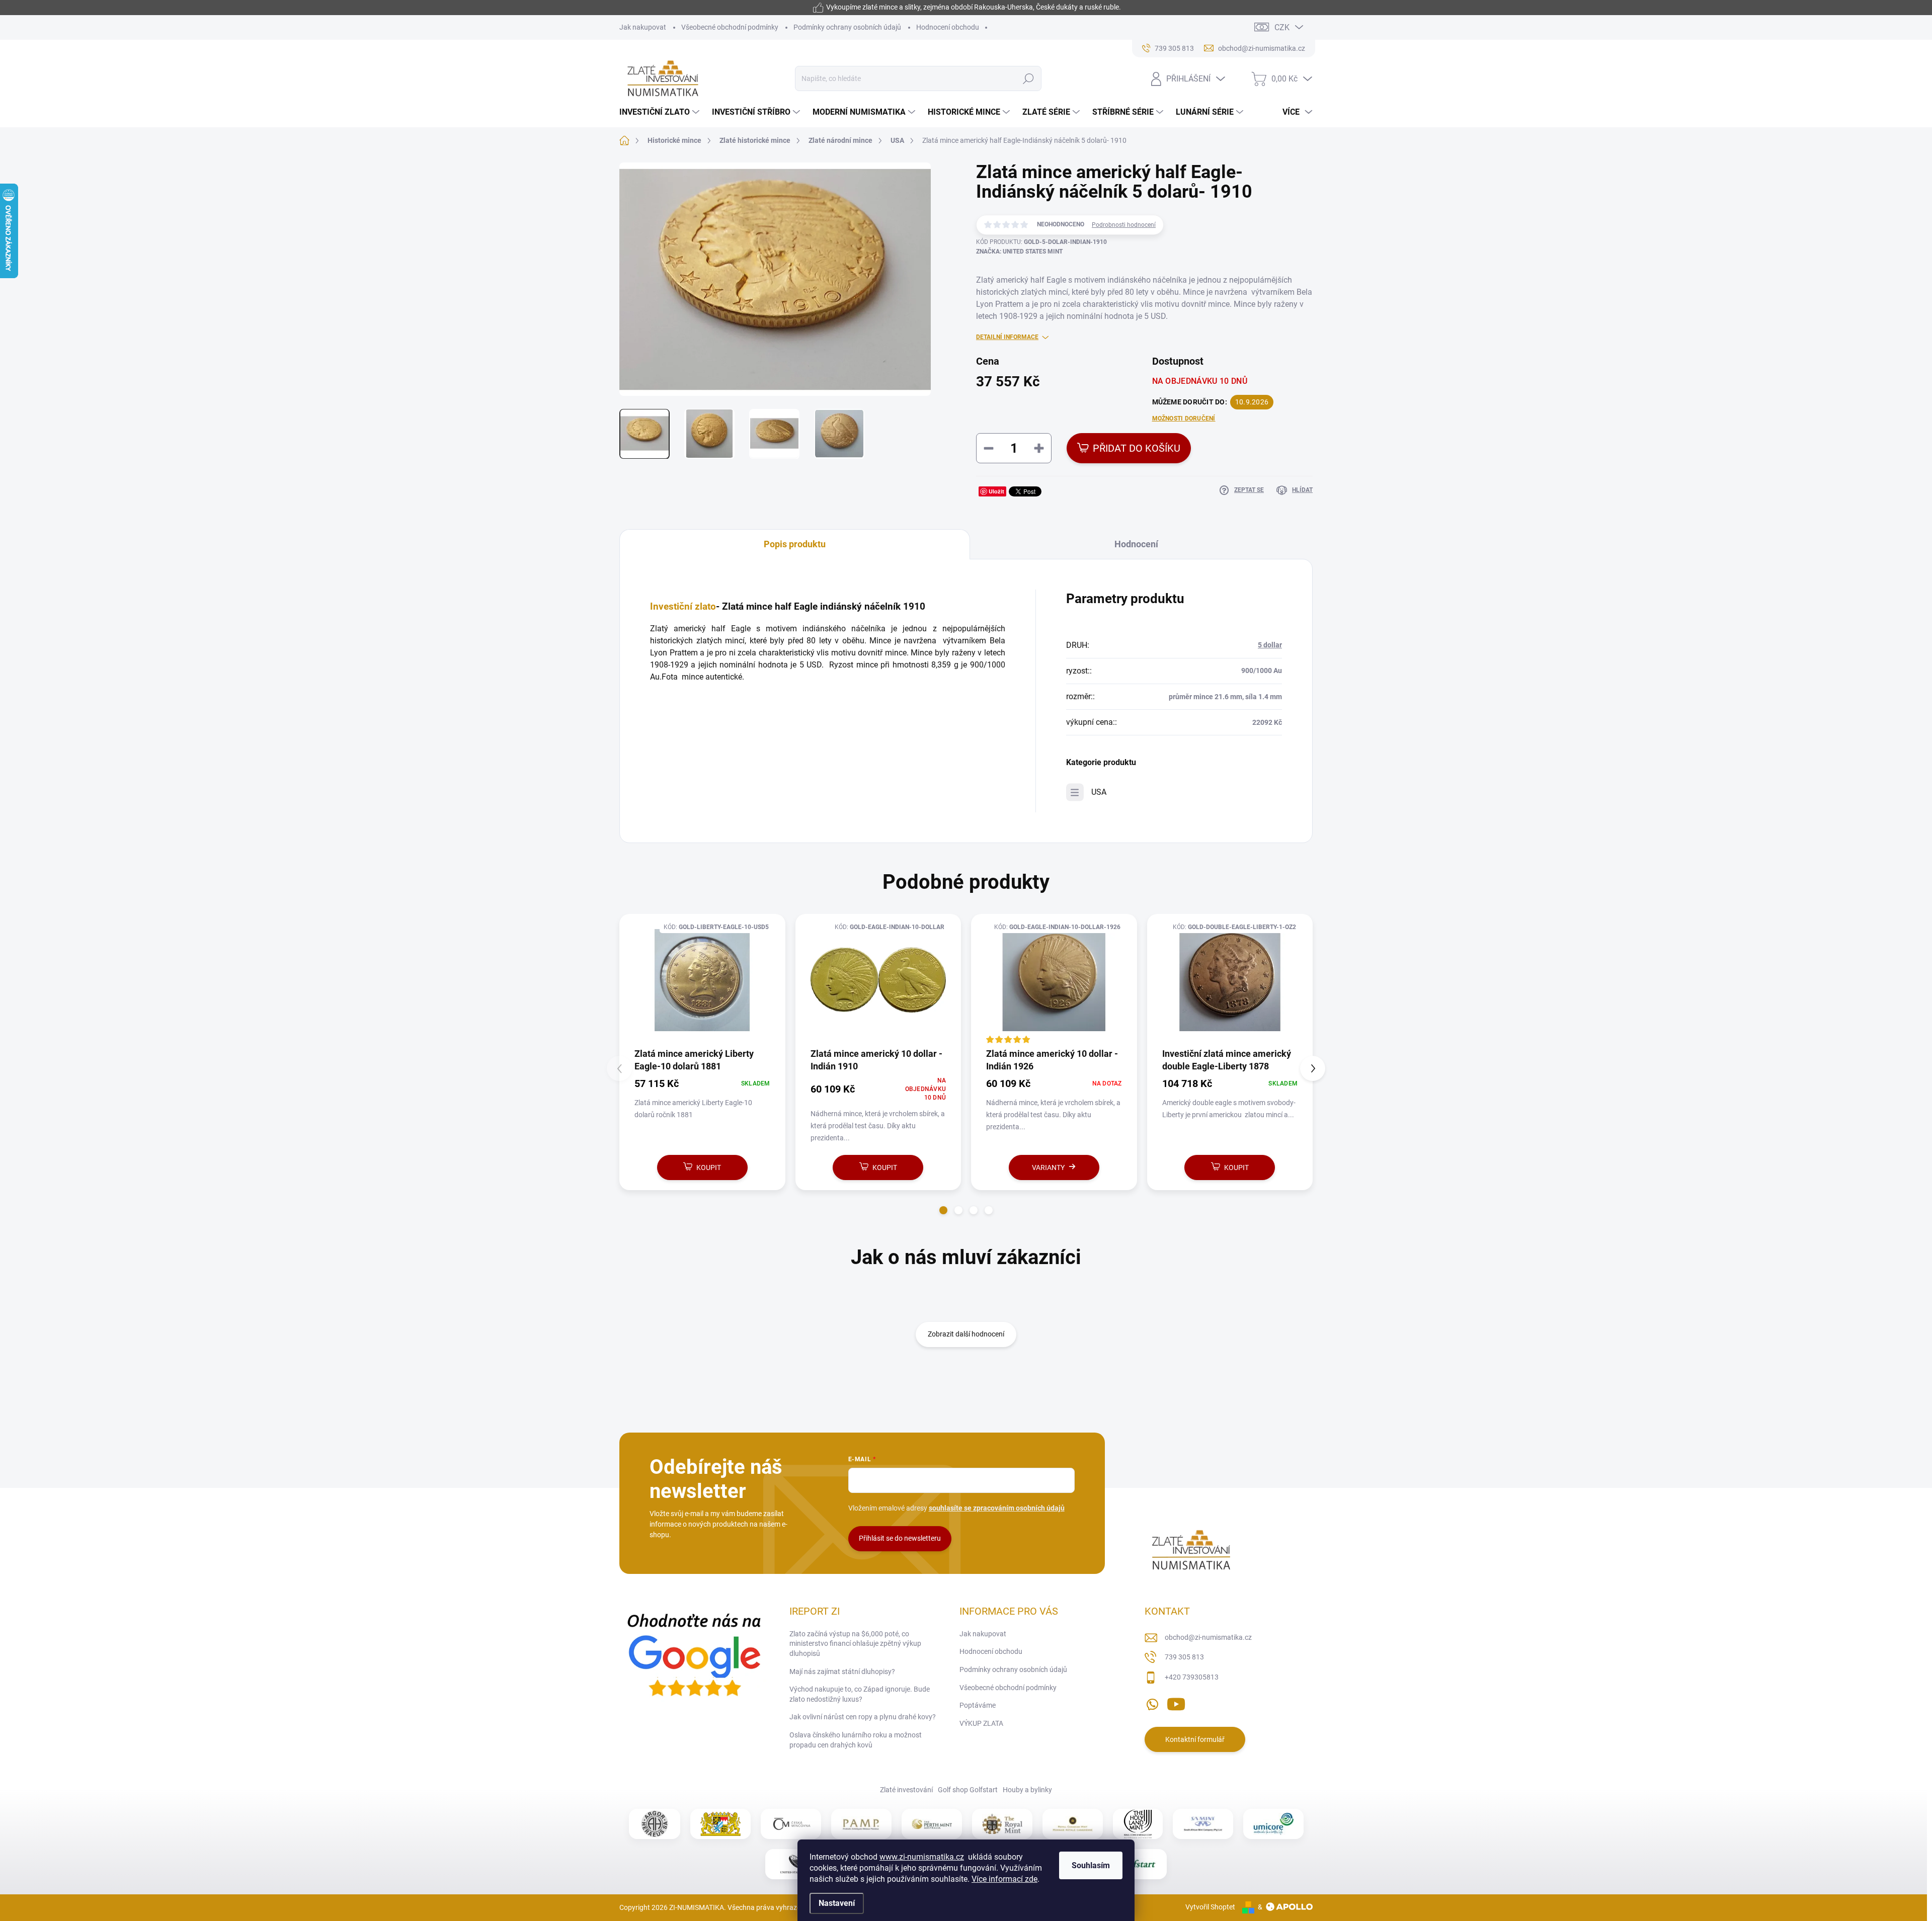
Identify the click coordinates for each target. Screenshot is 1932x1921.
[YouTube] (1176, 1703)
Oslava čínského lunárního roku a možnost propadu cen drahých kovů (856, 1740)
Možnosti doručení (1184, 419)
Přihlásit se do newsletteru (900, 1538)
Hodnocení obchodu (948, 27)
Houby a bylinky (1027, 1790)
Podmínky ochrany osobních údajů (847, 27)
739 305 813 (1184, 1657)
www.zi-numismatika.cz (922, 1857)
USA (1099, 792)
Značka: (1019, 252)
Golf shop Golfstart (968, 1790)
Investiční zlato (683, 607)
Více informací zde (1004, 1879)
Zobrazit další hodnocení (966, 1334)
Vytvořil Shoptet (1210, 1907)
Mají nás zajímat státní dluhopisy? (842, 1672)
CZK (1282, 27)
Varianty (1048, 1167)
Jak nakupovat (643, 27)
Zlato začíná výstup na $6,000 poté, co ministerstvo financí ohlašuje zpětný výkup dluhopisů (855, 1644)
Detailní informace (1007, 337)
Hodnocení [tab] (1136, 544)
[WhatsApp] (1152, 1703)
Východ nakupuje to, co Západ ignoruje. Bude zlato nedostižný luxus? (860, 1694)
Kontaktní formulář (1195, 1739)
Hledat (1029, 78)
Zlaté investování (906, 1790)
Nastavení (837, 1903)
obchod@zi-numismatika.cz (1208, 1637)
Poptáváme (978, 1705)
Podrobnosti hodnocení (1124, 225)
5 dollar (1270, 645)
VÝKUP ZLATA (981, 1723)
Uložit (996, 491)
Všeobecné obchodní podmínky (730, 27)
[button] (943, 1210)
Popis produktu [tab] (795, 544)
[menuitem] (661, 112)
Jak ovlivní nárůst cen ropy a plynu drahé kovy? (863, 1717)
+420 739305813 (1192, 1677)
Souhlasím (1091, 1865)
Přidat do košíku (1137, 448)
